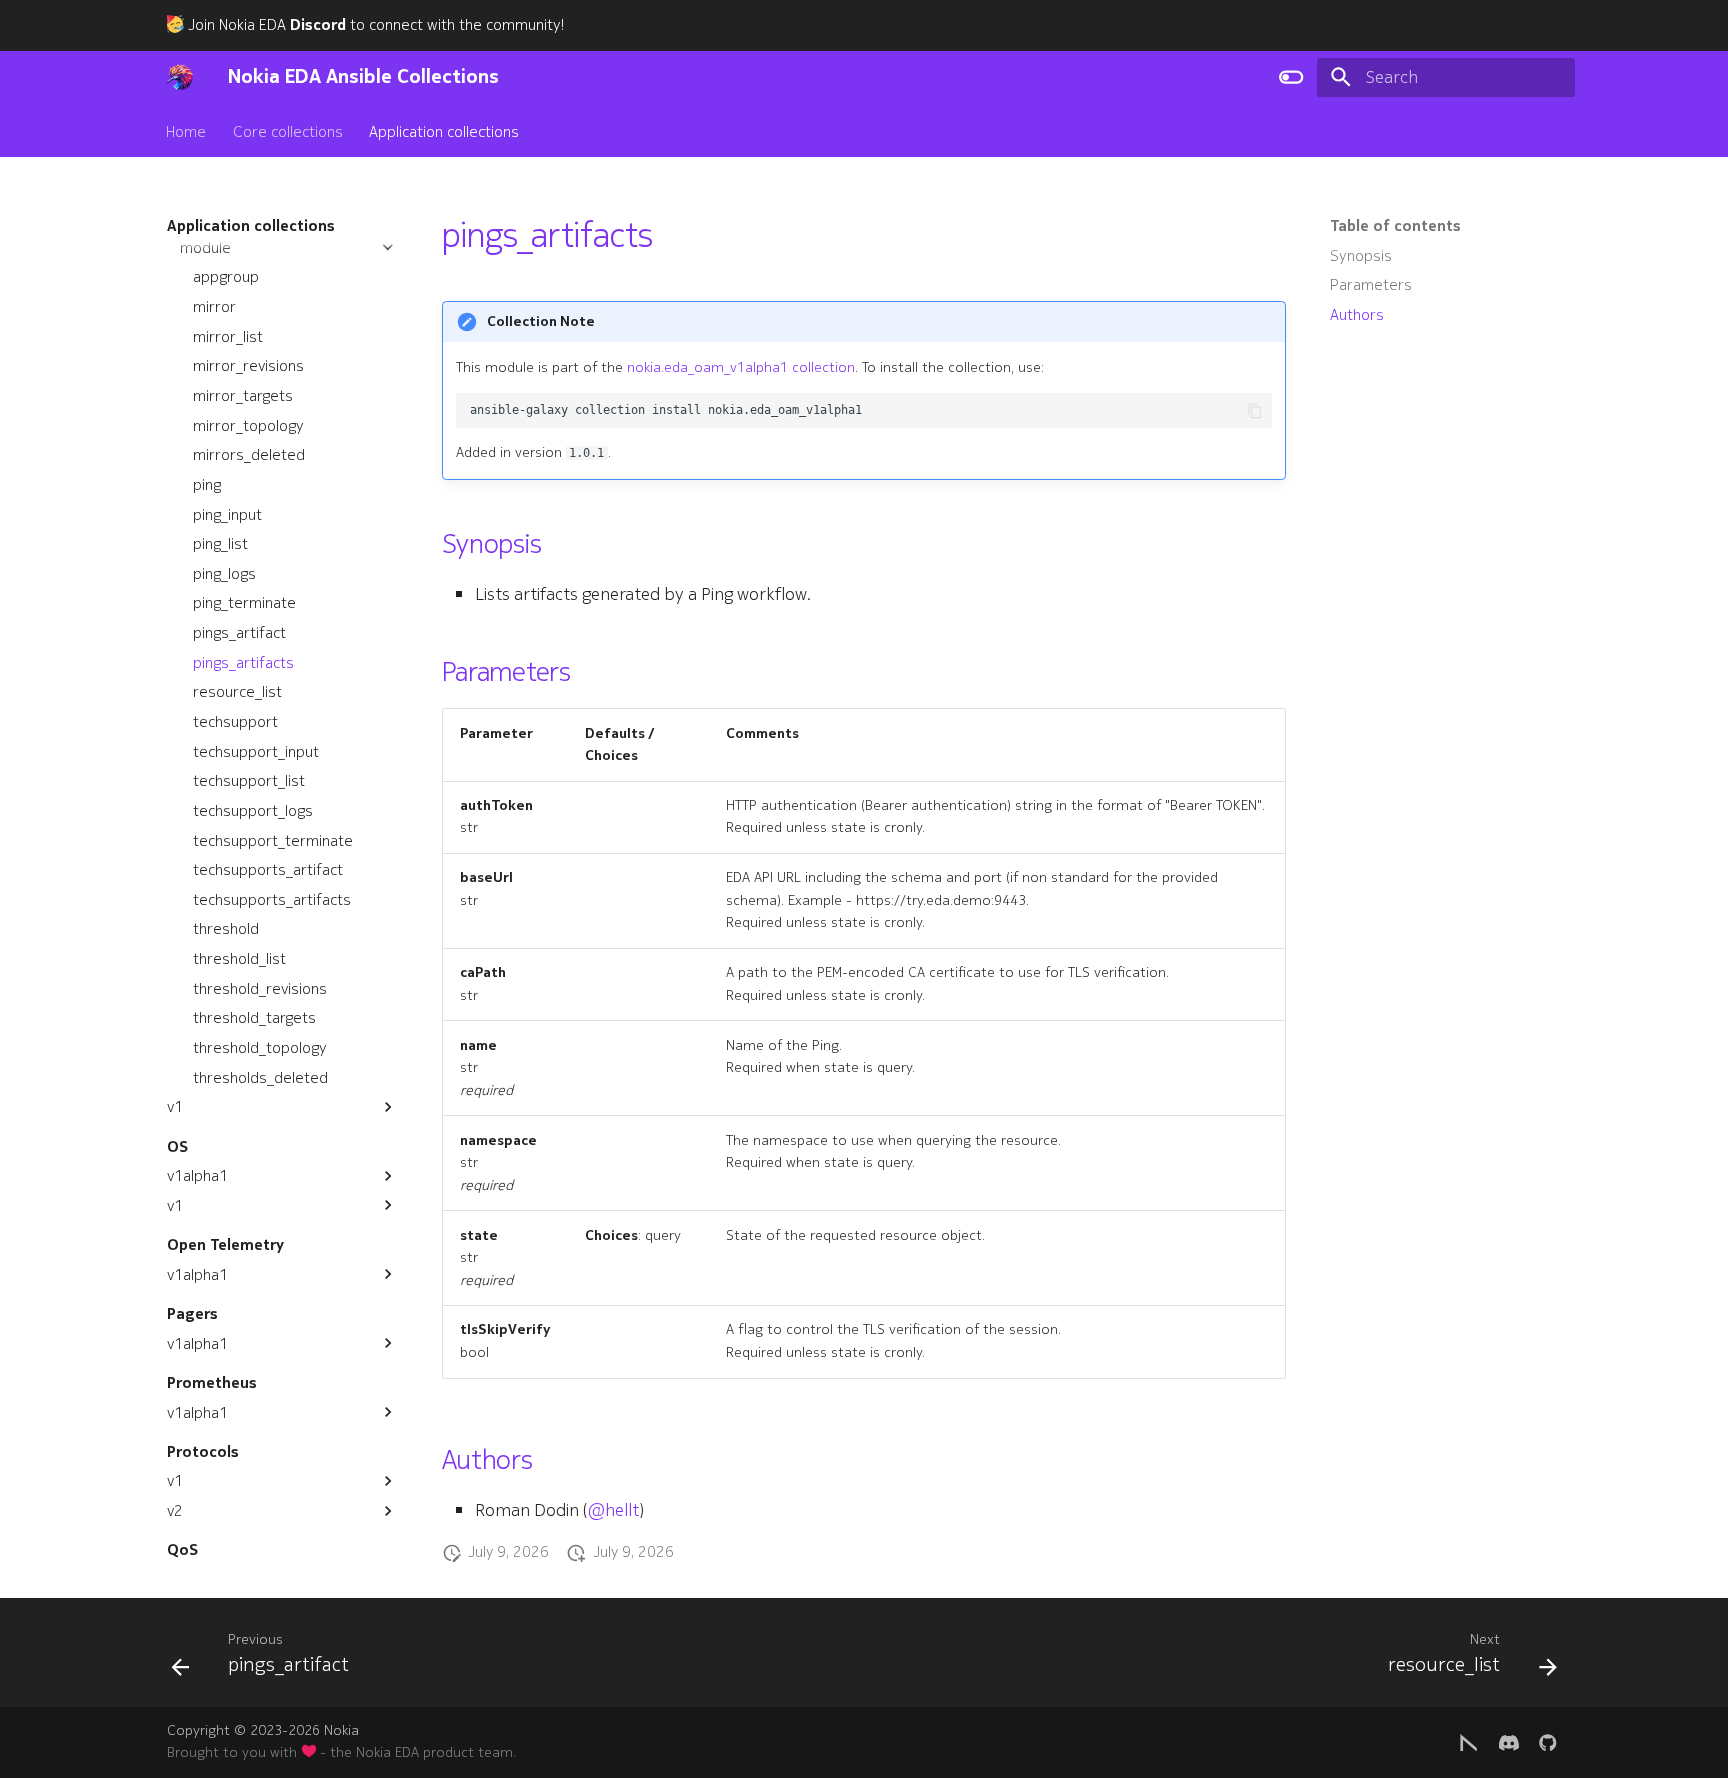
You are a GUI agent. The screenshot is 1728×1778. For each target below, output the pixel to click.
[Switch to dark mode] (1291, 77)
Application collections (444, 131)
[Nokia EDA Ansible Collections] (180, 77)
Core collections (288, 131)
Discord (318, 25)
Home (187, 131)
